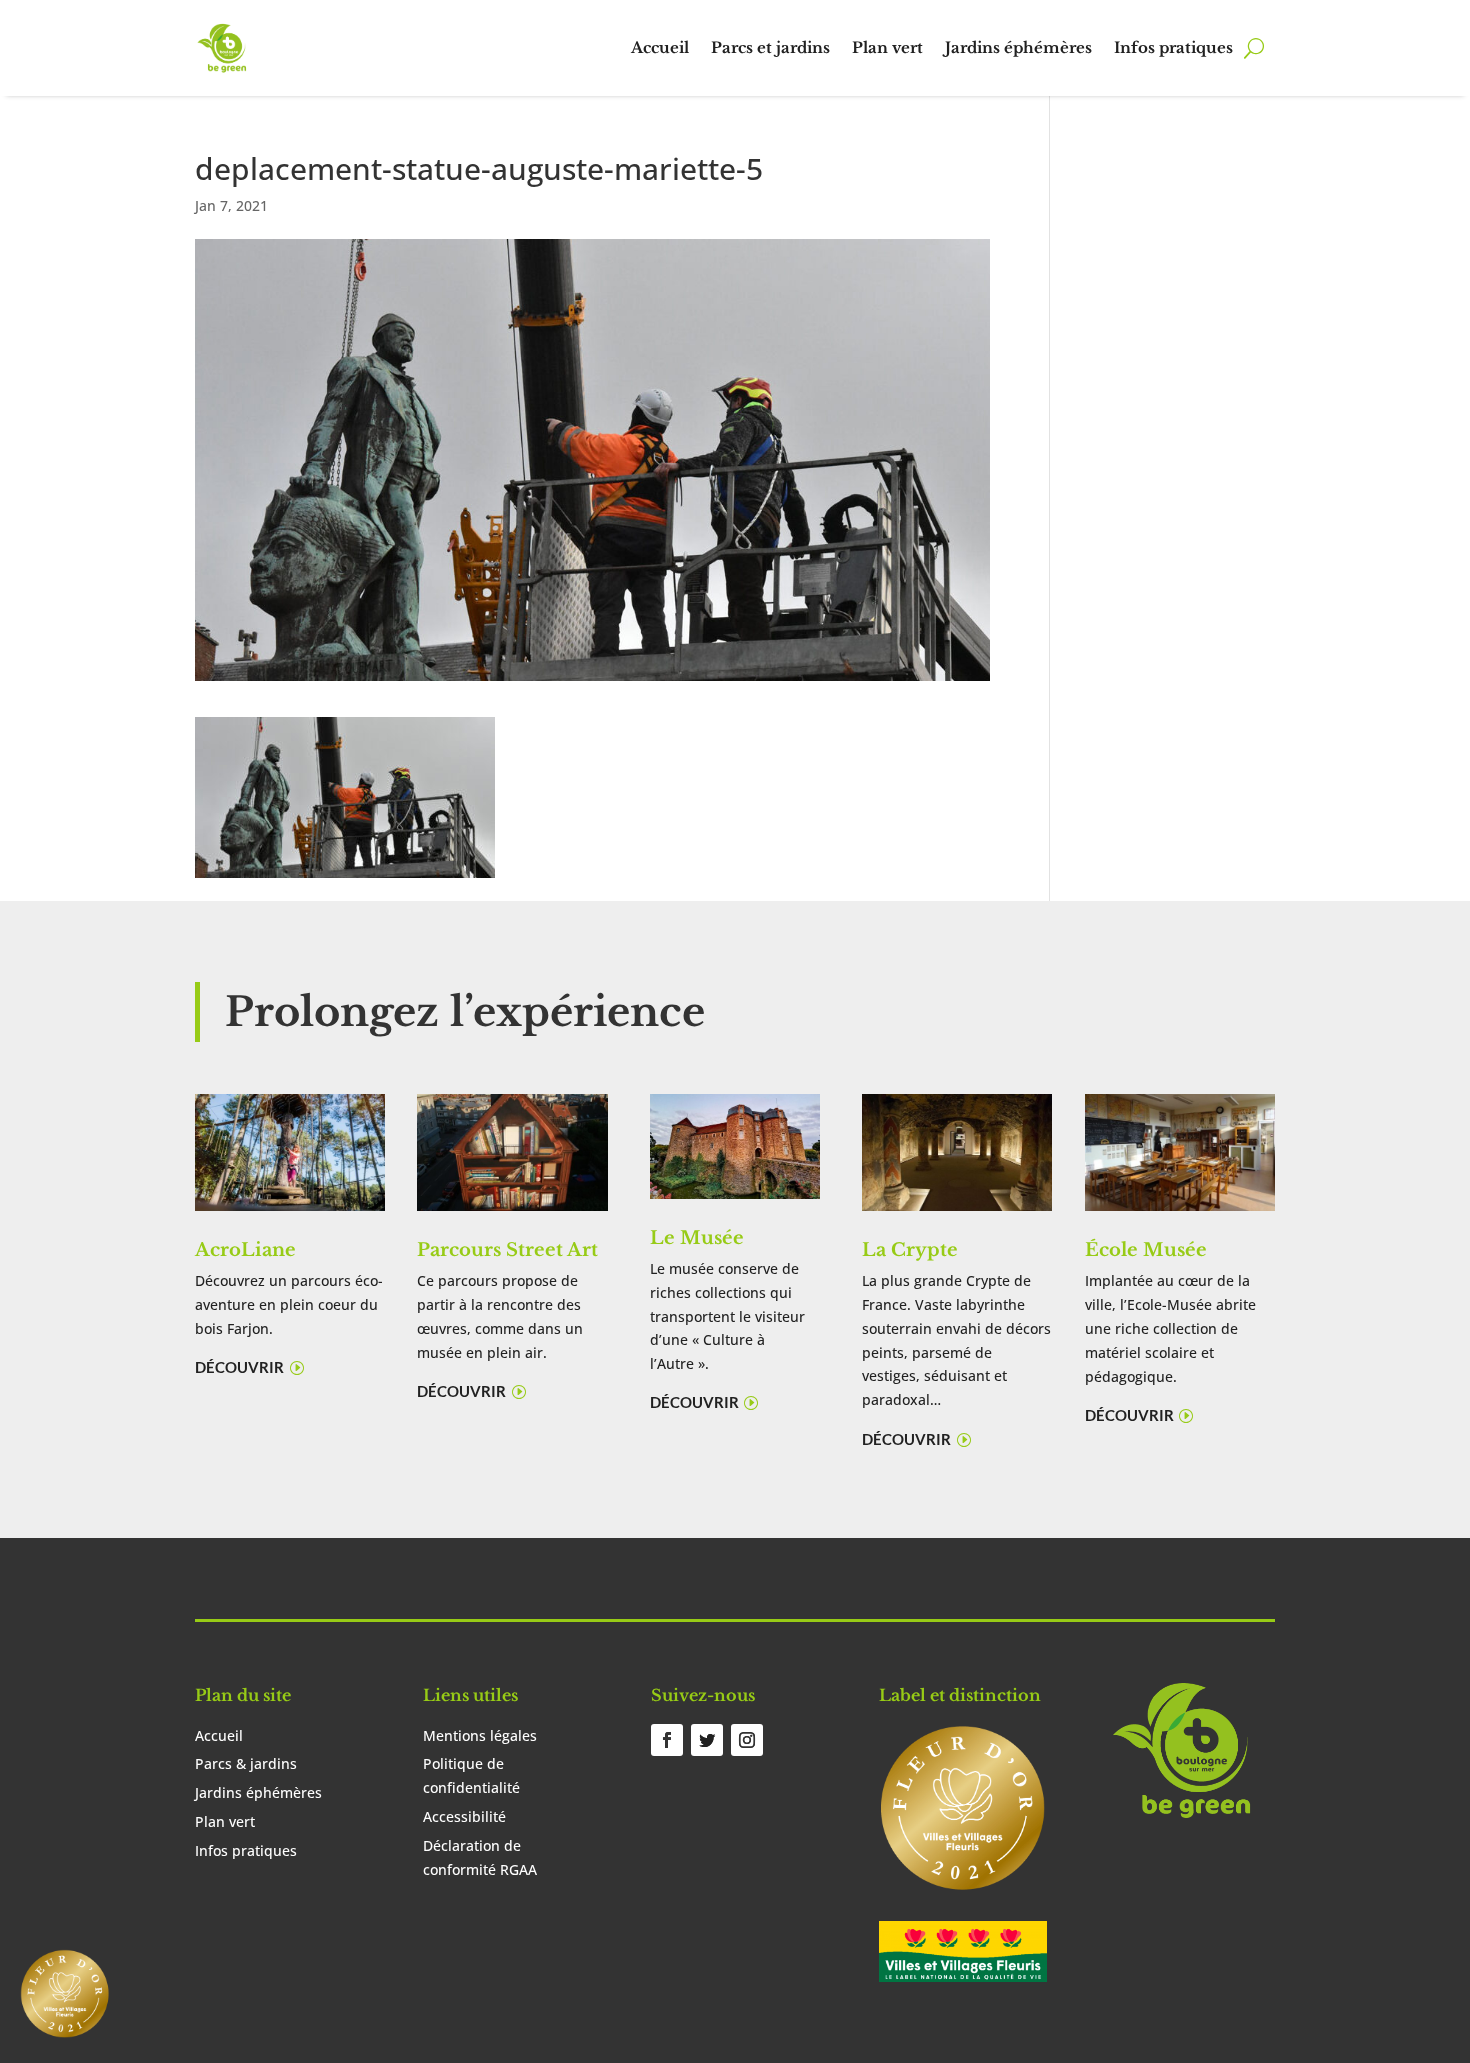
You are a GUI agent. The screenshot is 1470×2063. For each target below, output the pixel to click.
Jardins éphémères (1018, 47)
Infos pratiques (1173, 47)
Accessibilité (464, 1816)
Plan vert (887, 47)
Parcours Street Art (507, 1250)
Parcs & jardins (246, 1763)
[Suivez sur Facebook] (667, 1740)
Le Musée (697, 1238)
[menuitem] (65, 1993)
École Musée (1146, 1250)
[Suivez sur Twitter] (707, 1740)
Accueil (660, 47)
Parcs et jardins (770, 47)
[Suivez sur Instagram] (747, 1740)
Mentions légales (480, 1735)
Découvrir (239, 1367)
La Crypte (910, 1250)
